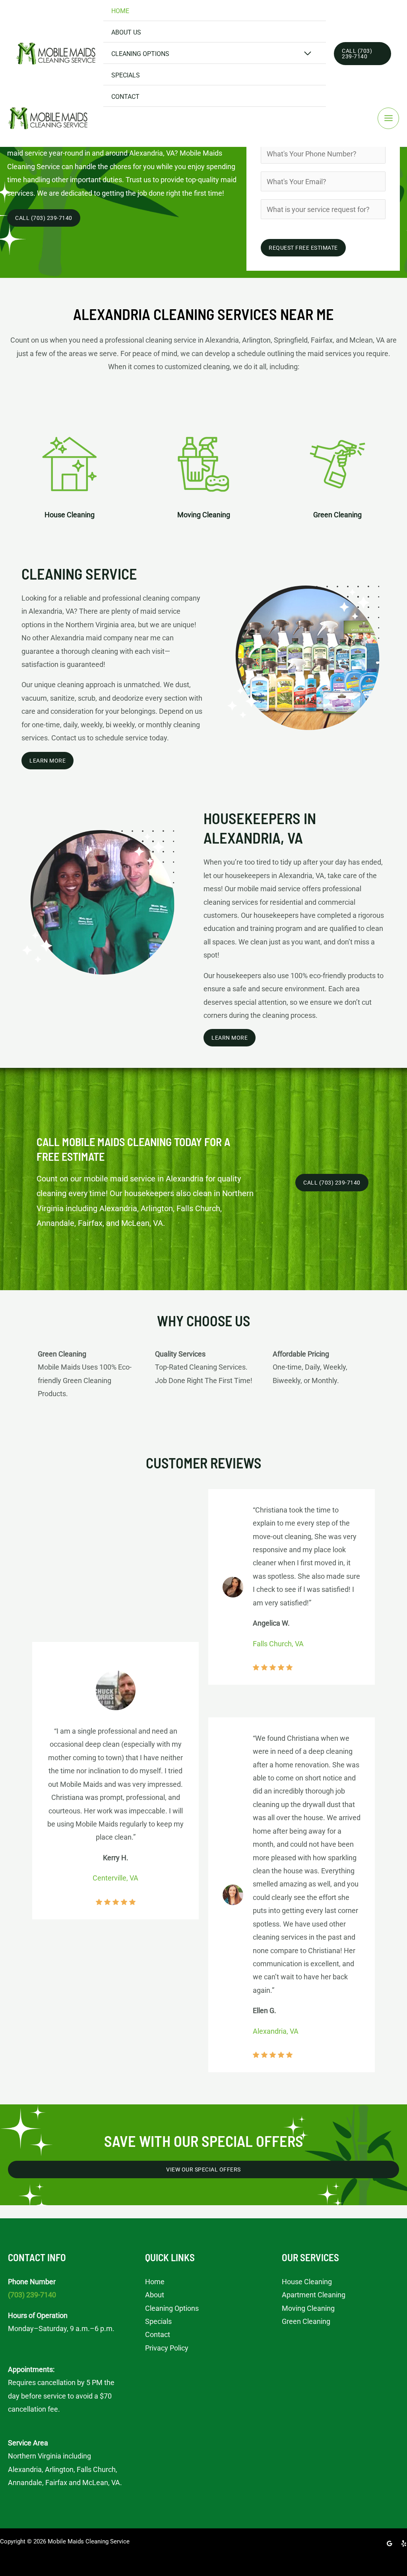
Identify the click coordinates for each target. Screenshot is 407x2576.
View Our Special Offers (203, 2169)
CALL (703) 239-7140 (332, 1183)
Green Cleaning (306, 2321)
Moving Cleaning (308, 2308)
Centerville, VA (115, 1878)
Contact (125, 97)
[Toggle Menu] (308, 54)
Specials (126, 75)
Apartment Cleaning (314, 2295)
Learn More (47, 761)
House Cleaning (307, 2282)
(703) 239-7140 (32, 2295)
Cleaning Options (140, 54)
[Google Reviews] (390, 2543)
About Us (126, 32)
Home (120, 11)
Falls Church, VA (278, 1644)
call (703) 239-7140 (44, 218)
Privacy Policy (167, 2348)
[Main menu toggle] (388, 118)
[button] (362, 54)
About (155, 2295)
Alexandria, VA (276, 2031)
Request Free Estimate (303, 248)
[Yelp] (404, 2543)
